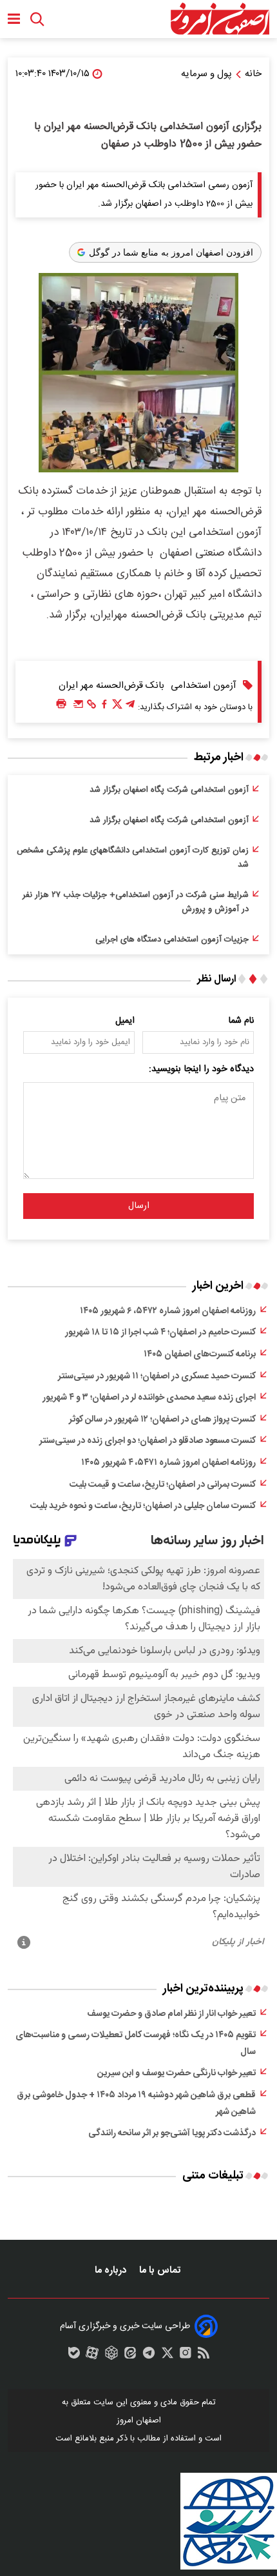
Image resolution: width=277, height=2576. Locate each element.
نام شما (241, 1021)
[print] (61, 704)
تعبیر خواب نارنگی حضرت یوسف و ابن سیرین (177, 2073)
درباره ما (112, 2270)
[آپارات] (92, 2356)
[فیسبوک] (104, 707)
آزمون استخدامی (204, 686)
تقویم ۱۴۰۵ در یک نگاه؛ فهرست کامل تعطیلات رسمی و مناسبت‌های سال (136, 2044)
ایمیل (125, 1021)
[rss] (204, 2356)
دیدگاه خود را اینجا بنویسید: (201, 1069)
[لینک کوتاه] (91, 707)
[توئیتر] (117, 707)
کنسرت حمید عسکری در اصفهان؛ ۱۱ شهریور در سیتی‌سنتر (157, 1376)
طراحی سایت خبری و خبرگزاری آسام (125, 2326)
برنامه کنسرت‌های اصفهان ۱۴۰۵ (200, 1354)
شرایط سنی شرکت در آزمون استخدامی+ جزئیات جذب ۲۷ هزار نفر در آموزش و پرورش (136, 902)
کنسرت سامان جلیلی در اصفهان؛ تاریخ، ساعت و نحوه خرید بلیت (143, 1506)
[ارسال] (79, 707)
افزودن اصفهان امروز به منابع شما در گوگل (171, 252)
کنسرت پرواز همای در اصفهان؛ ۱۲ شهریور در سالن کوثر (162, 1420)
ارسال (139, 1206)
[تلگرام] (130, 707)
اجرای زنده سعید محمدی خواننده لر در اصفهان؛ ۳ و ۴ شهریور (149, 1398)
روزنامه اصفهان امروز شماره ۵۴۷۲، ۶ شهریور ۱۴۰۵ (168, 1311)
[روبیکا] (111, 2356)
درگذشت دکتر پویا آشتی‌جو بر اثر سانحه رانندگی (172, 2133)
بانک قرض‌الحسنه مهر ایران (111, 686)
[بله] (74, 2356)
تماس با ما (161, 2270)
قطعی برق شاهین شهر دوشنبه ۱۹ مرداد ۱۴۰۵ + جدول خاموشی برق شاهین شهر (136, 2104)
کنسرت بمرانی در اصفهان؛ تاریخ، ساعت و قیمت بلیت (163, 1485)
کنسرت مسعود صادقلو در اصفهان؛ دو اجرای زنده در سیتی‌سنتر (148, 1441)
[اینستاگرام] (186, 2356)
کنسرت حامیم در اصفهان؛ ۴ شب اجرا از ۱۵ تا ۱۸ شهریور (160, 1333)
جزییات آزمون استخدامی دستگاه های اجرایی (172, 940)
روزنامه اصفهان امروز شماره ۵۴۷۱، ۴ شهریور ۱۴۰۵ (168, 1463)
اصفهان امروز (139, 2420)
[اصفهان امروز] (220, 19)
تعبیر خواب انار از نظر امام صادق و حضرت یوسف (171, 2014)
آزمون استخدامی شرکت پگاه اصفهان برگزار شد (169, 790)
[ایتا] (130, 2356)
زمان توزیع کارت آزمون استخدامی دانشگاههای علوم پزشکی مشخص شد (133, 858)
